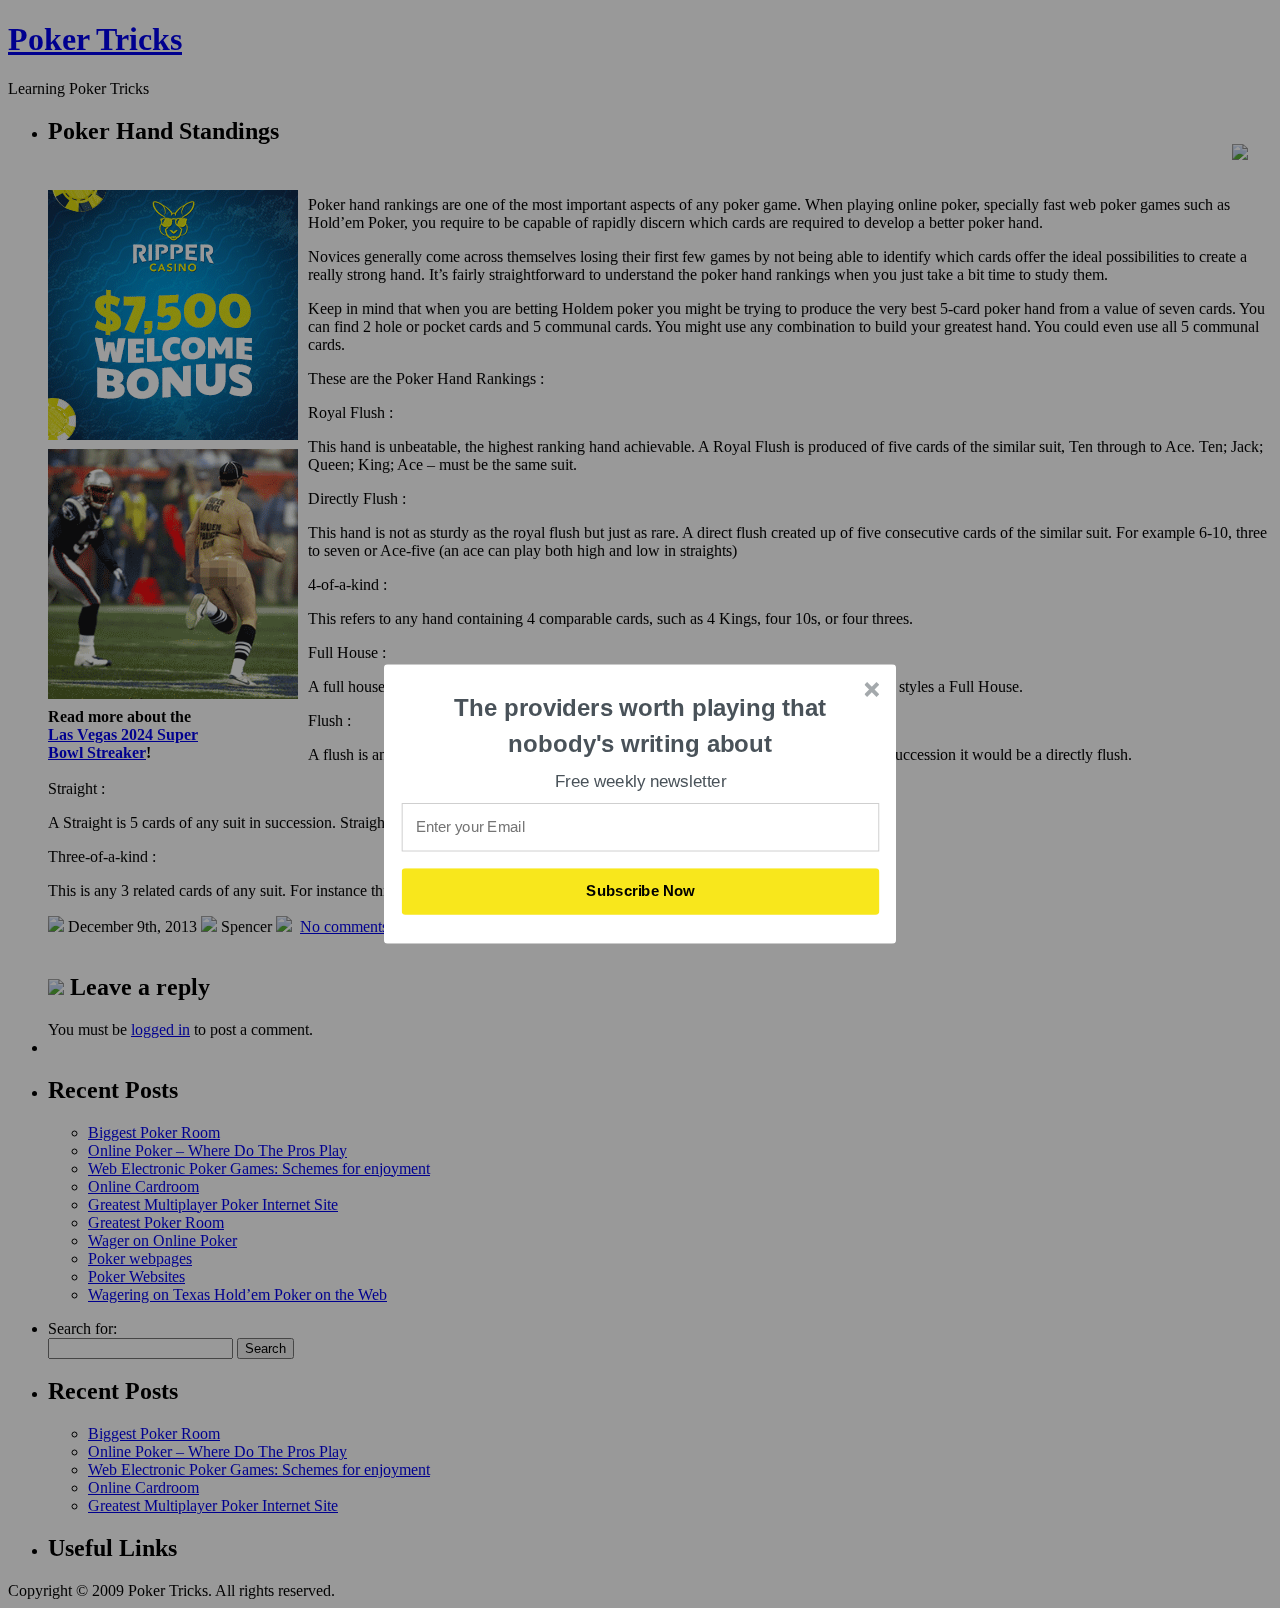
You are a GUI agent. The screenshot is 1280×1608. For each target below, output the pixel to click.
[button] (641, 725)
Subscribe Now (641, 891)
